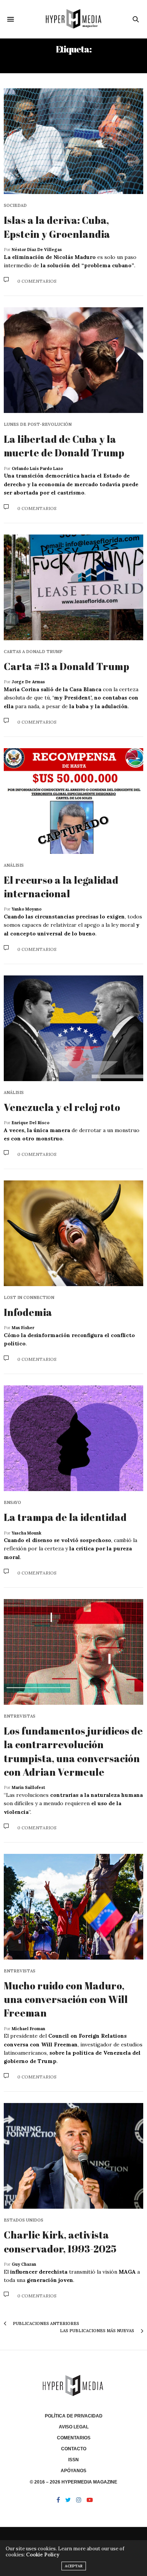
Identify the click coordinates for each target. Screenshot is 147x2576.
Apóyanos (73, 2471)
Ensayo (12, 1503)
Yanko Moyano (27, 909)
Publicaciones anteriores (45, 2323)
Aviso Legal (74, 2427)
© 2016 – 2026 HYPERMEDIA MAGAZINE (73, 2482)
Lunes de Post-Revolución (38, 424)
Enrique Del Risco (31, 1123)
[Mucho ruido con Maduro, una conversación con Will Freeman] (73, 1907)
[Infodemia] (73, 1233)
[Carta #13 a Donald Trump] (73, 587)
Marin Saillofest (28, 1787)
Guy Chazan (24, 2264)
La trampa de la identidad (65, 1517)
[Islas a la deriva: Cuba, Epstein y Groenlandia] (73, 141)
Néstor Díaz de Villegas (37, 250)
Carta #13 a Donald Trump (67, 666)
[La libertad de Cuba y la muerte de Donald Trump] (73, 360)
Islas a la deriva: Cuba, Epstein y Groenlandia (57, 227)
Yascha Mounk (27, 1533)
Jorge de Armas (28, 682)
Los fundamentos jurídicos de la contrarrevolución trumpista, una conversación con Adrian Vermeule (73, 1751)
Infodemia (28, 1312)
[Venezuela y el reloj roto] (73, 1028)
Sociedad (15, 206)
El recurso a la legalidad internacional (61, 887)
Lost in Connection (29, 1298)
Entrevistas (20, 1716)
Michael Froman (28, 2029)
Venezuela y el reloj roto (62, 1107)
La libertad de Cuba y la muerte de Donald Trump (64, 446)
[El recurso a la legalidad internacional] (73, 801)
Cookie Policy (43, 2555)
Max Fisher (23, 1328)
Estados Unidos (24, 2220)
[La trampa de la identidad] (73, 1438)
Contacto (74, 2449)
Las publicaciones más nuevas (98, 2331)
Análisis (14, 865)
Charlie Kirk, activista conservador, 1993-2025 (60, 2242)
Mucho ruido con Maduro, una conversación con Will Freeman (66, 1999)
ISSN (73, 2460)
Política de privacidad (74, 2416)
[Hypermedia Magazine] (73, 19)
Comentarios (74, 2438)
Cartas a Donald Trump (33, 652)
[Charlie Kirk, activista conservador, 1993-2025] (73, 2156)
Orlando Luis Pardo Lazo (37, 468)
